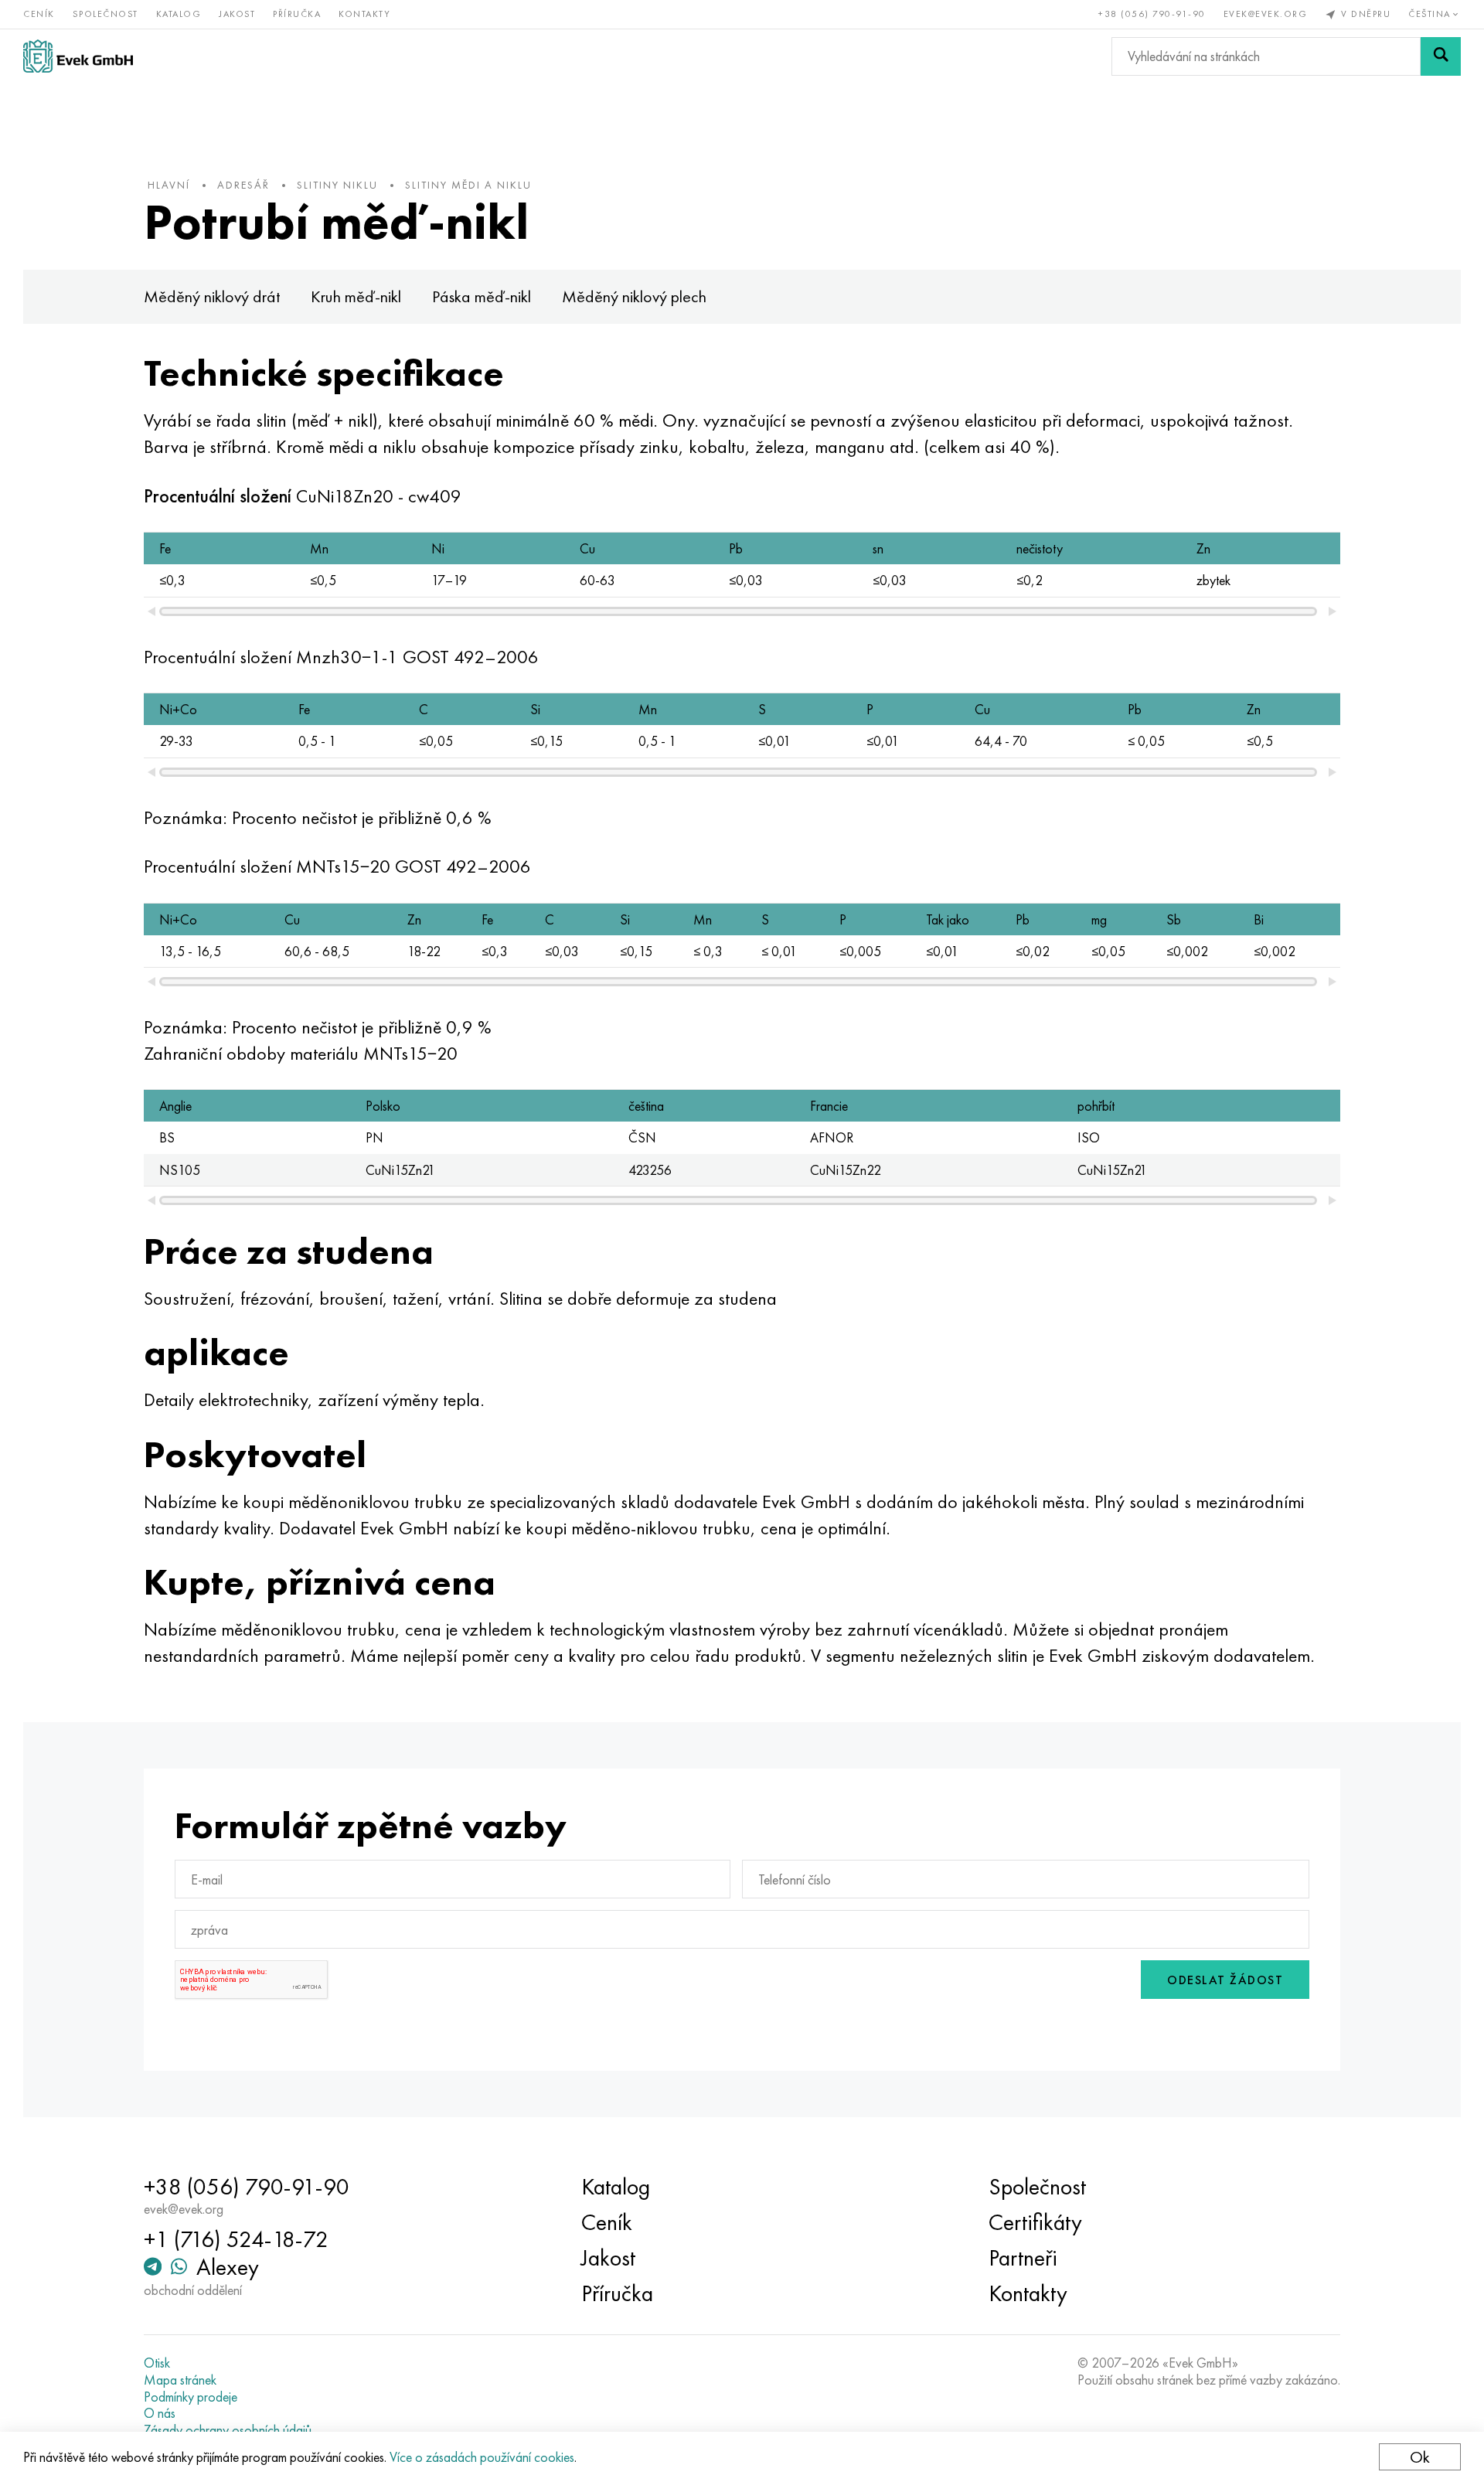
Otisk (157, 2363)
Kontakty (364, 14)
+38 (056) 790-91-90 (1152, 14)
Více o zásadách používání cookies (482, 2457)
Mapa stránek (180, 2380)
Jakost (237, 14)
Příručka (297, 14)
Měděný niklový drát (212, 296)
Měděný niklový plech (634, 296)
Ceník (39, 14)
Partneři (1023, 2258)
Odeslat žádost (1225, 1980)
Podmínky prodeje (191, 2397)
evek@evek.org (1266, 14)
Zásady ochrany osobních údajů (228, 2430)
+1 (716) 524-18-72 (236, 2239)
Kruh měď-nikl (356, 296)
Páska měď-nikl (482, 296)
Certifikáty (1035, 2222)
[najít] (1441, 56)
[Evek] (78, 56)
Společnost (106, 14)
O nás (160, 2413)
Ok (1420, 2457)
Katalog (179, 14)
